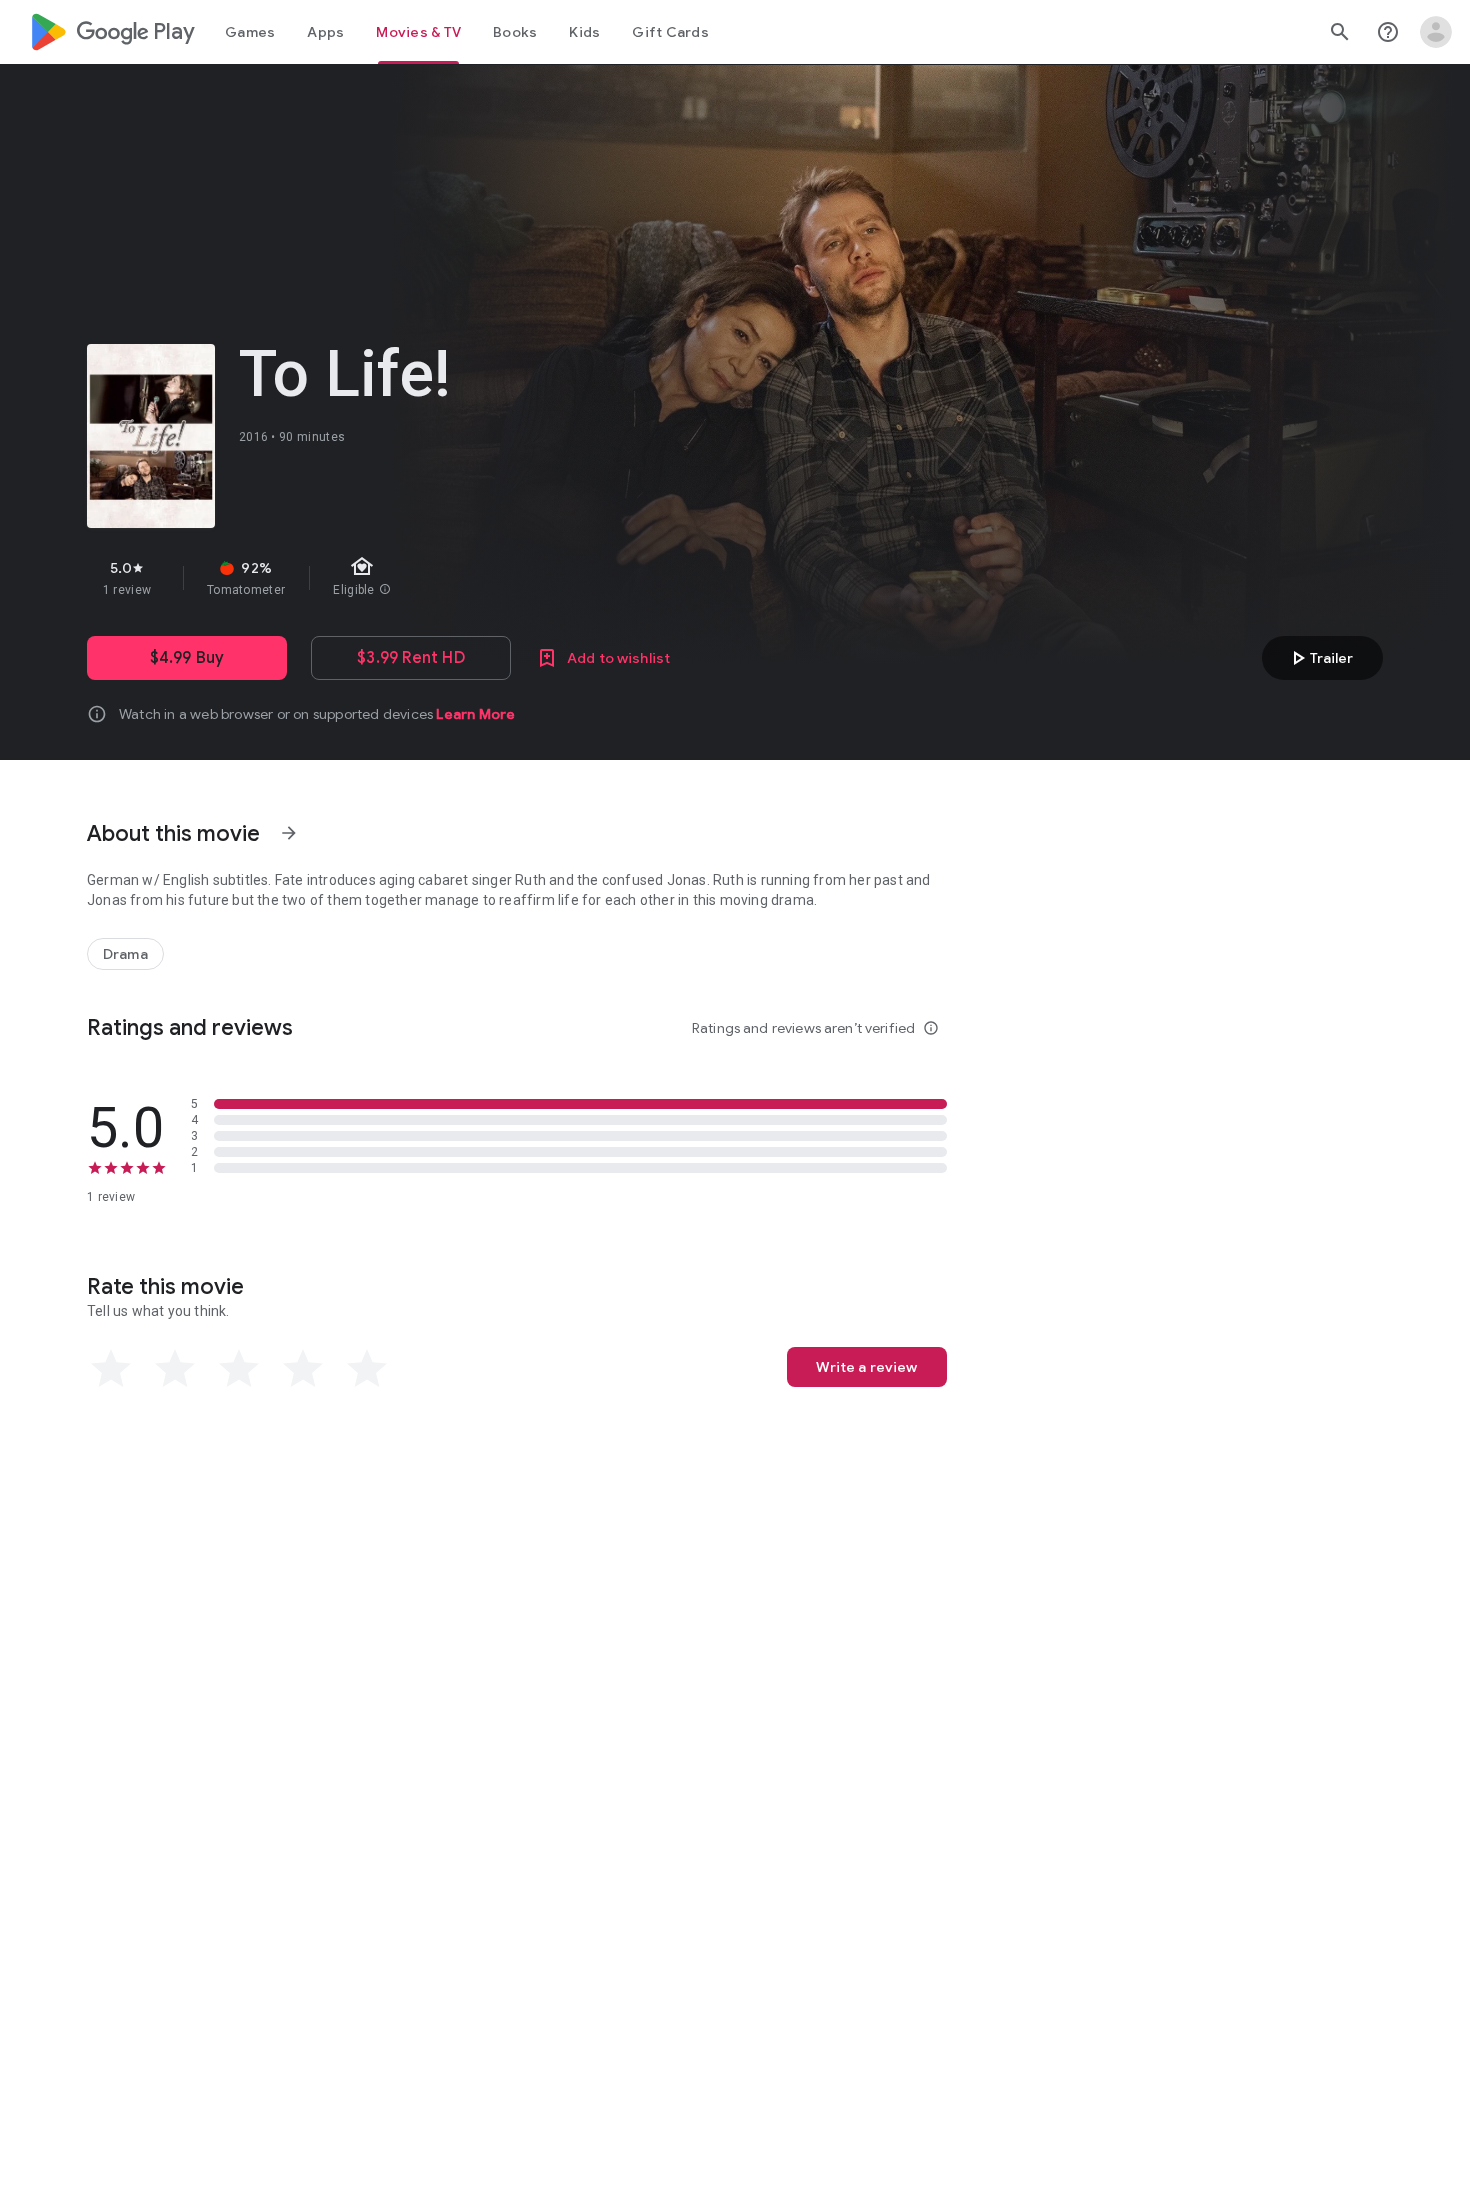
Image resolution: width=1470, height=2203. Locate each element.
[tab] (250, 32)
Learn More (475, 714)
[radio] (111, 1369)
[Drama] (125, 954)
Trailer (1319, 658)
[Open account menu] (1436, 32)
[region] (443, 578)
